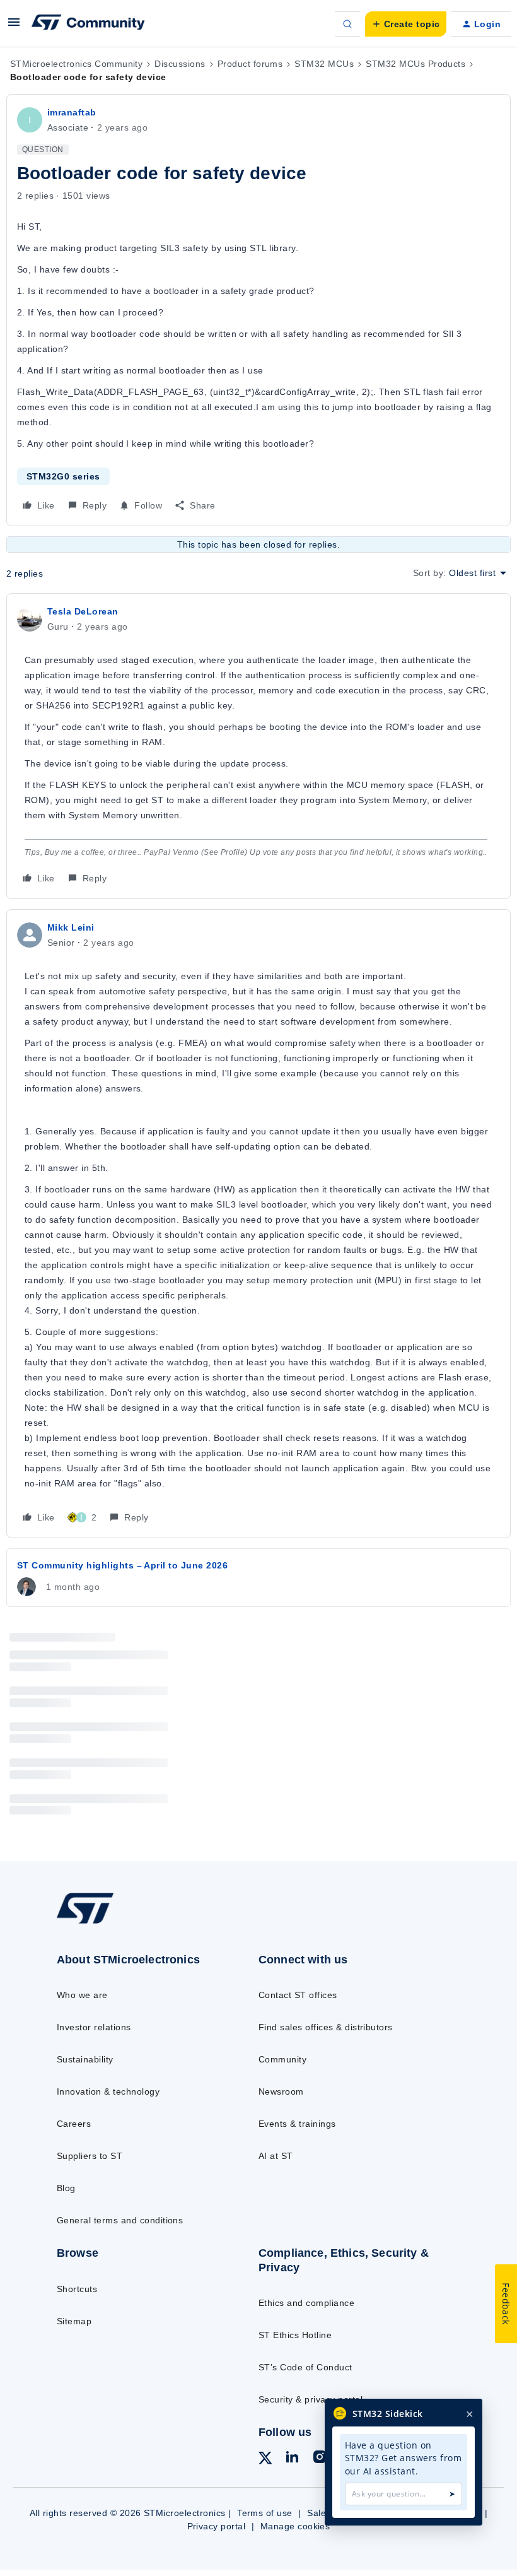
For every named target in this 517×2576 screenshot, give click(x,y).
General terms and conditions (120, 2220)
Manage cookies (295, 2526)
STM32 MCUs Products (415, 64)
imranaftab (72, 112)
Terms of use (265, 2513)
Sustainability (85, 2059)
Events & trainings (297, 2124)
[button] (14, 26)
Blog (66, 2188)
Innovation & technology (108, 2091)
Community (282, 2059)
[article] (258, 746)
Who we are (82, 1995)
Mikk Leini (71, 927)
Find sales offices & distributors (326, 2027)
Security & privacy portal (311, 2399)
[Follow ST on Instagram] (320, 2459)
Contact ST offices (298, 1995)
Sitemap (74, 2321)
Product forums (250, 64)
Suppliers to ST (90, 2156)
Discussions (180, 64)
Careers (74, 2124)
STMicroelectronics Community (76, 64)
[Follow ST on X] (265, 2460)
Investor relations (94, 2027)
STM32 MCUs (324, 64)
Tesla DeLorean (83, 611)
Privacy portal (217, 2526)
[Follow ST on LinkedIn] (292, 2459)
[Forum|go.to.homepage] (88, 24)
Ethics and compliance (306, 2303)
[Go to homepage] (98, 1922)
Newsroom (281, 2091)
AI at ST (276, 2156)
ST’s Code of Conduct (305, 2367)
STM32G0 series (63, 476)
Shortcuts (77, 2289)
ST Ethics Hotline (295, 2335)
